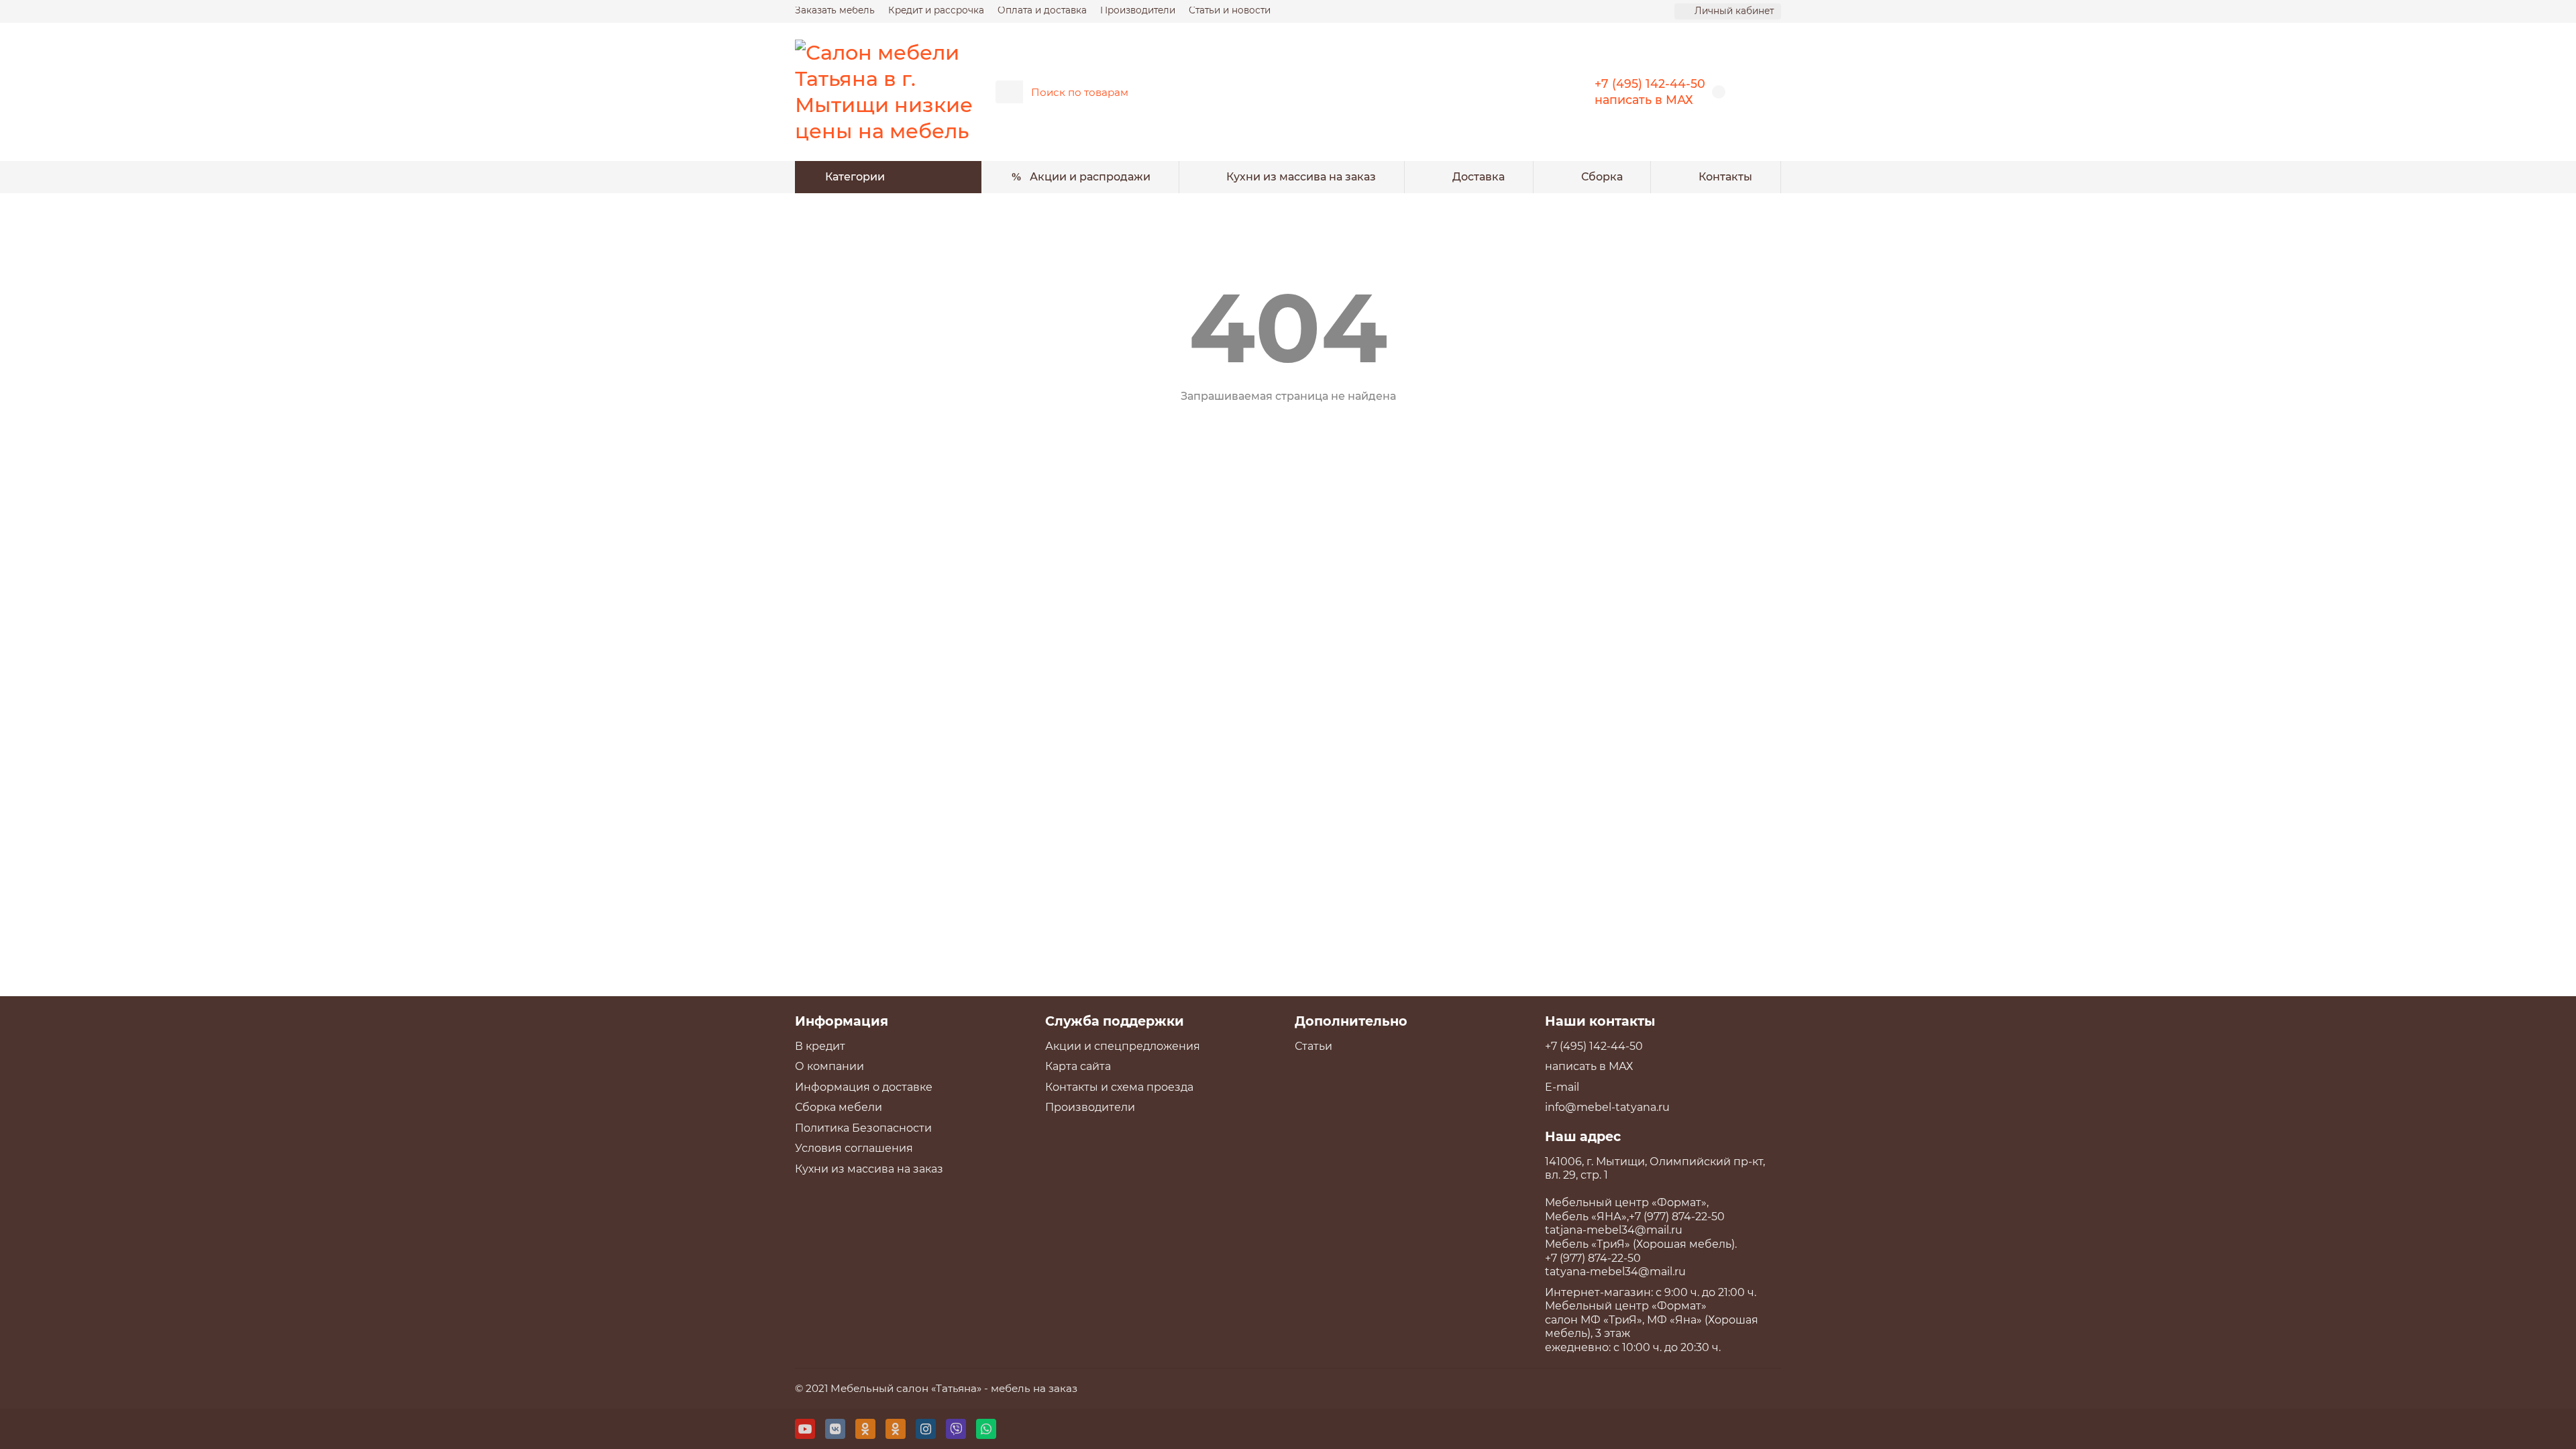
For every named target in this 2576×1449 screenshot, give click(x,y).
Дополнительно (1351, 1021)
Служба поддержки (1115, 1021)
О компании (829, 1066)
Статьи (1313, 1046)
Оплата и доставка (1042, 10)
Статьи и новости (1230, 10)
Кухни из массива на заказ (1301, 177)
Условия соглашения (854, 1148)
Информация (842, 1021)
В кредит (820, 1046)
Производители (1138, 10)
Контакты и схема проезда (1119, 1087)
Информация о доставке (864, 1087)
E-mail (1562, 1087)
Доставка (1479, 177)
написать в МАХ (1644, 100)
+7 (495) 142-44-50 (1650, 84)
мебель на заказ (1034, 1388)
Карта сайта (1078, 1066)
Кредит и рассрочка (936, 10)
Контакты (1725, 177)
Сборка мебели (839, 1107)
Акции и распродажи (1090, 177)
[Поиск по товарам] (1528, 92)
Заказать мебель (835, 10)
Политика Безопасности (863, 1128)
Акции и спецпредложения (1123, 1046)
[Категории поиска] (1009, 92)
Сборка (1602, 177)
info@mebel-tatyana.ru (1607, 1107)
